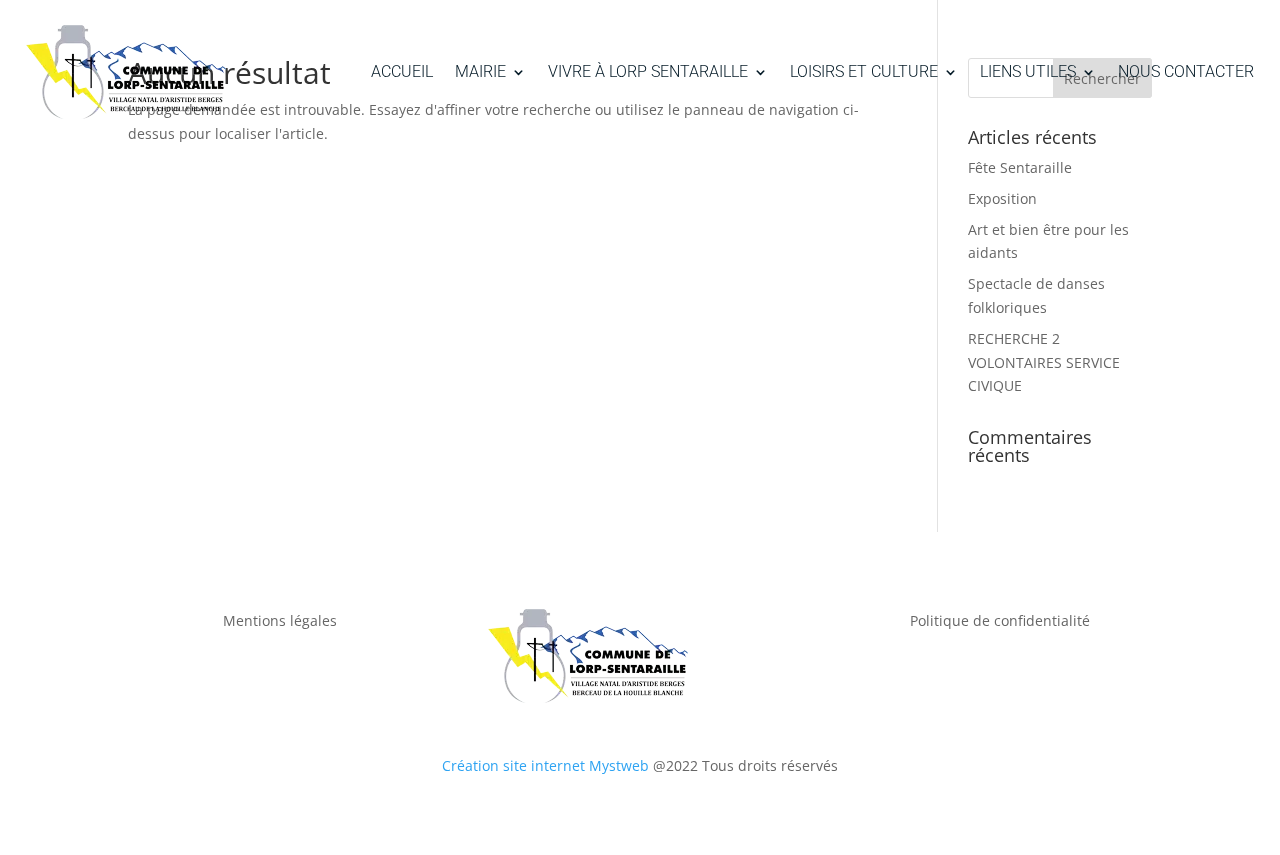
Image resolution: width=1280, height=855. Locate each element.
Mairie (480, 71)
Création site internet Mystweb (545, 765)
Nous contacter (1186, 71)
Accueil (402, 71)
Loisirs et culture (864, 71)
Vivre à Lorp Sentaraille (648, 71)
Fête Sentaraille (1020, 167)
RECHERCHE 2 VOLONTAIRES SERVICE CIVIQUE (1044, 362)
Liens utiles (1028, 71)
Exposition (1002, 198)
